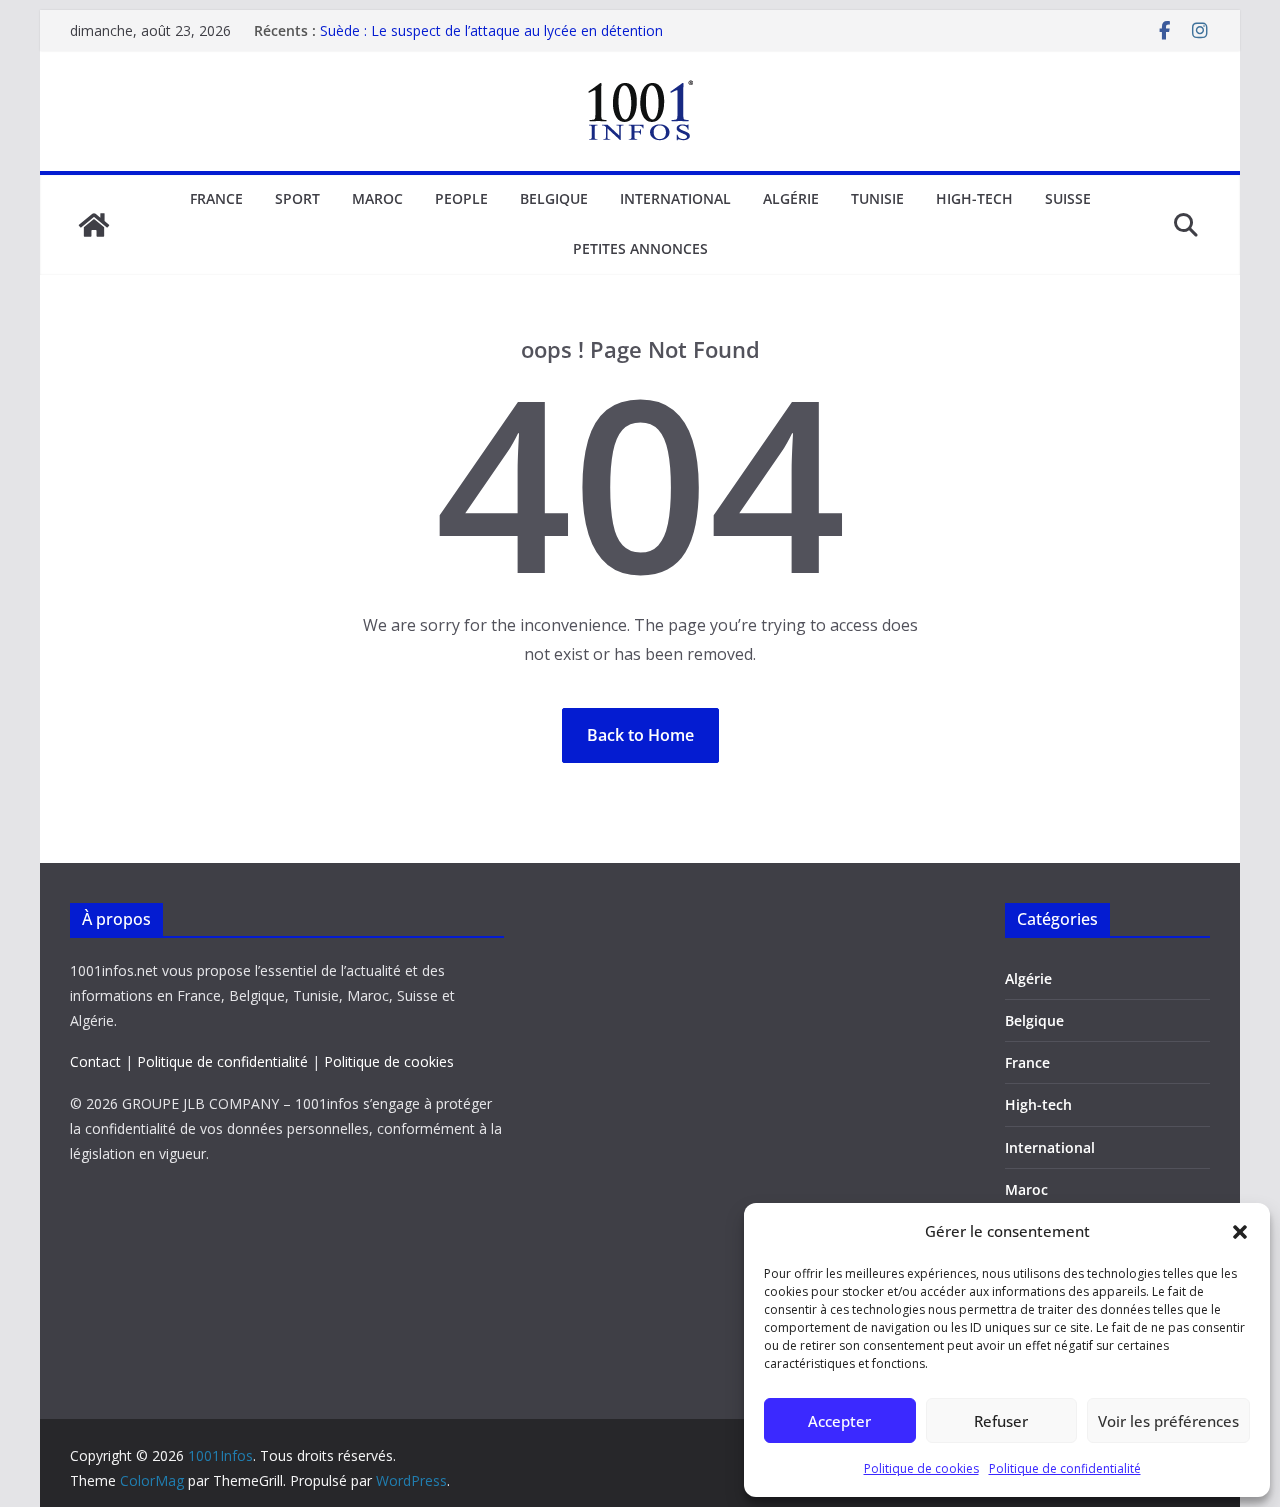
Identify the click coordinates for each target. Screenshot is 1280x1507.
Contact (95, 1061)
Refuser (1001, 1421)
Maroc (377, 198)
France (216, 198)
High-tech (974, 198)
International (675, 198)
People (461, 198)
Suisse (1068, 198)
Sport (297, 198)
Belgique (554, 198)
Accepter (839, 1421)
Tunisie (877, 198)
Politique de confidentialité (1065, 1468)
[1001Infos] (94, 225)
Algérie (791, 198)
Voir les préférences (1168, 1421)
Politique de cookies (921, 1468)
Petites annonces (640, 248)
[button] (1240, 1232)
